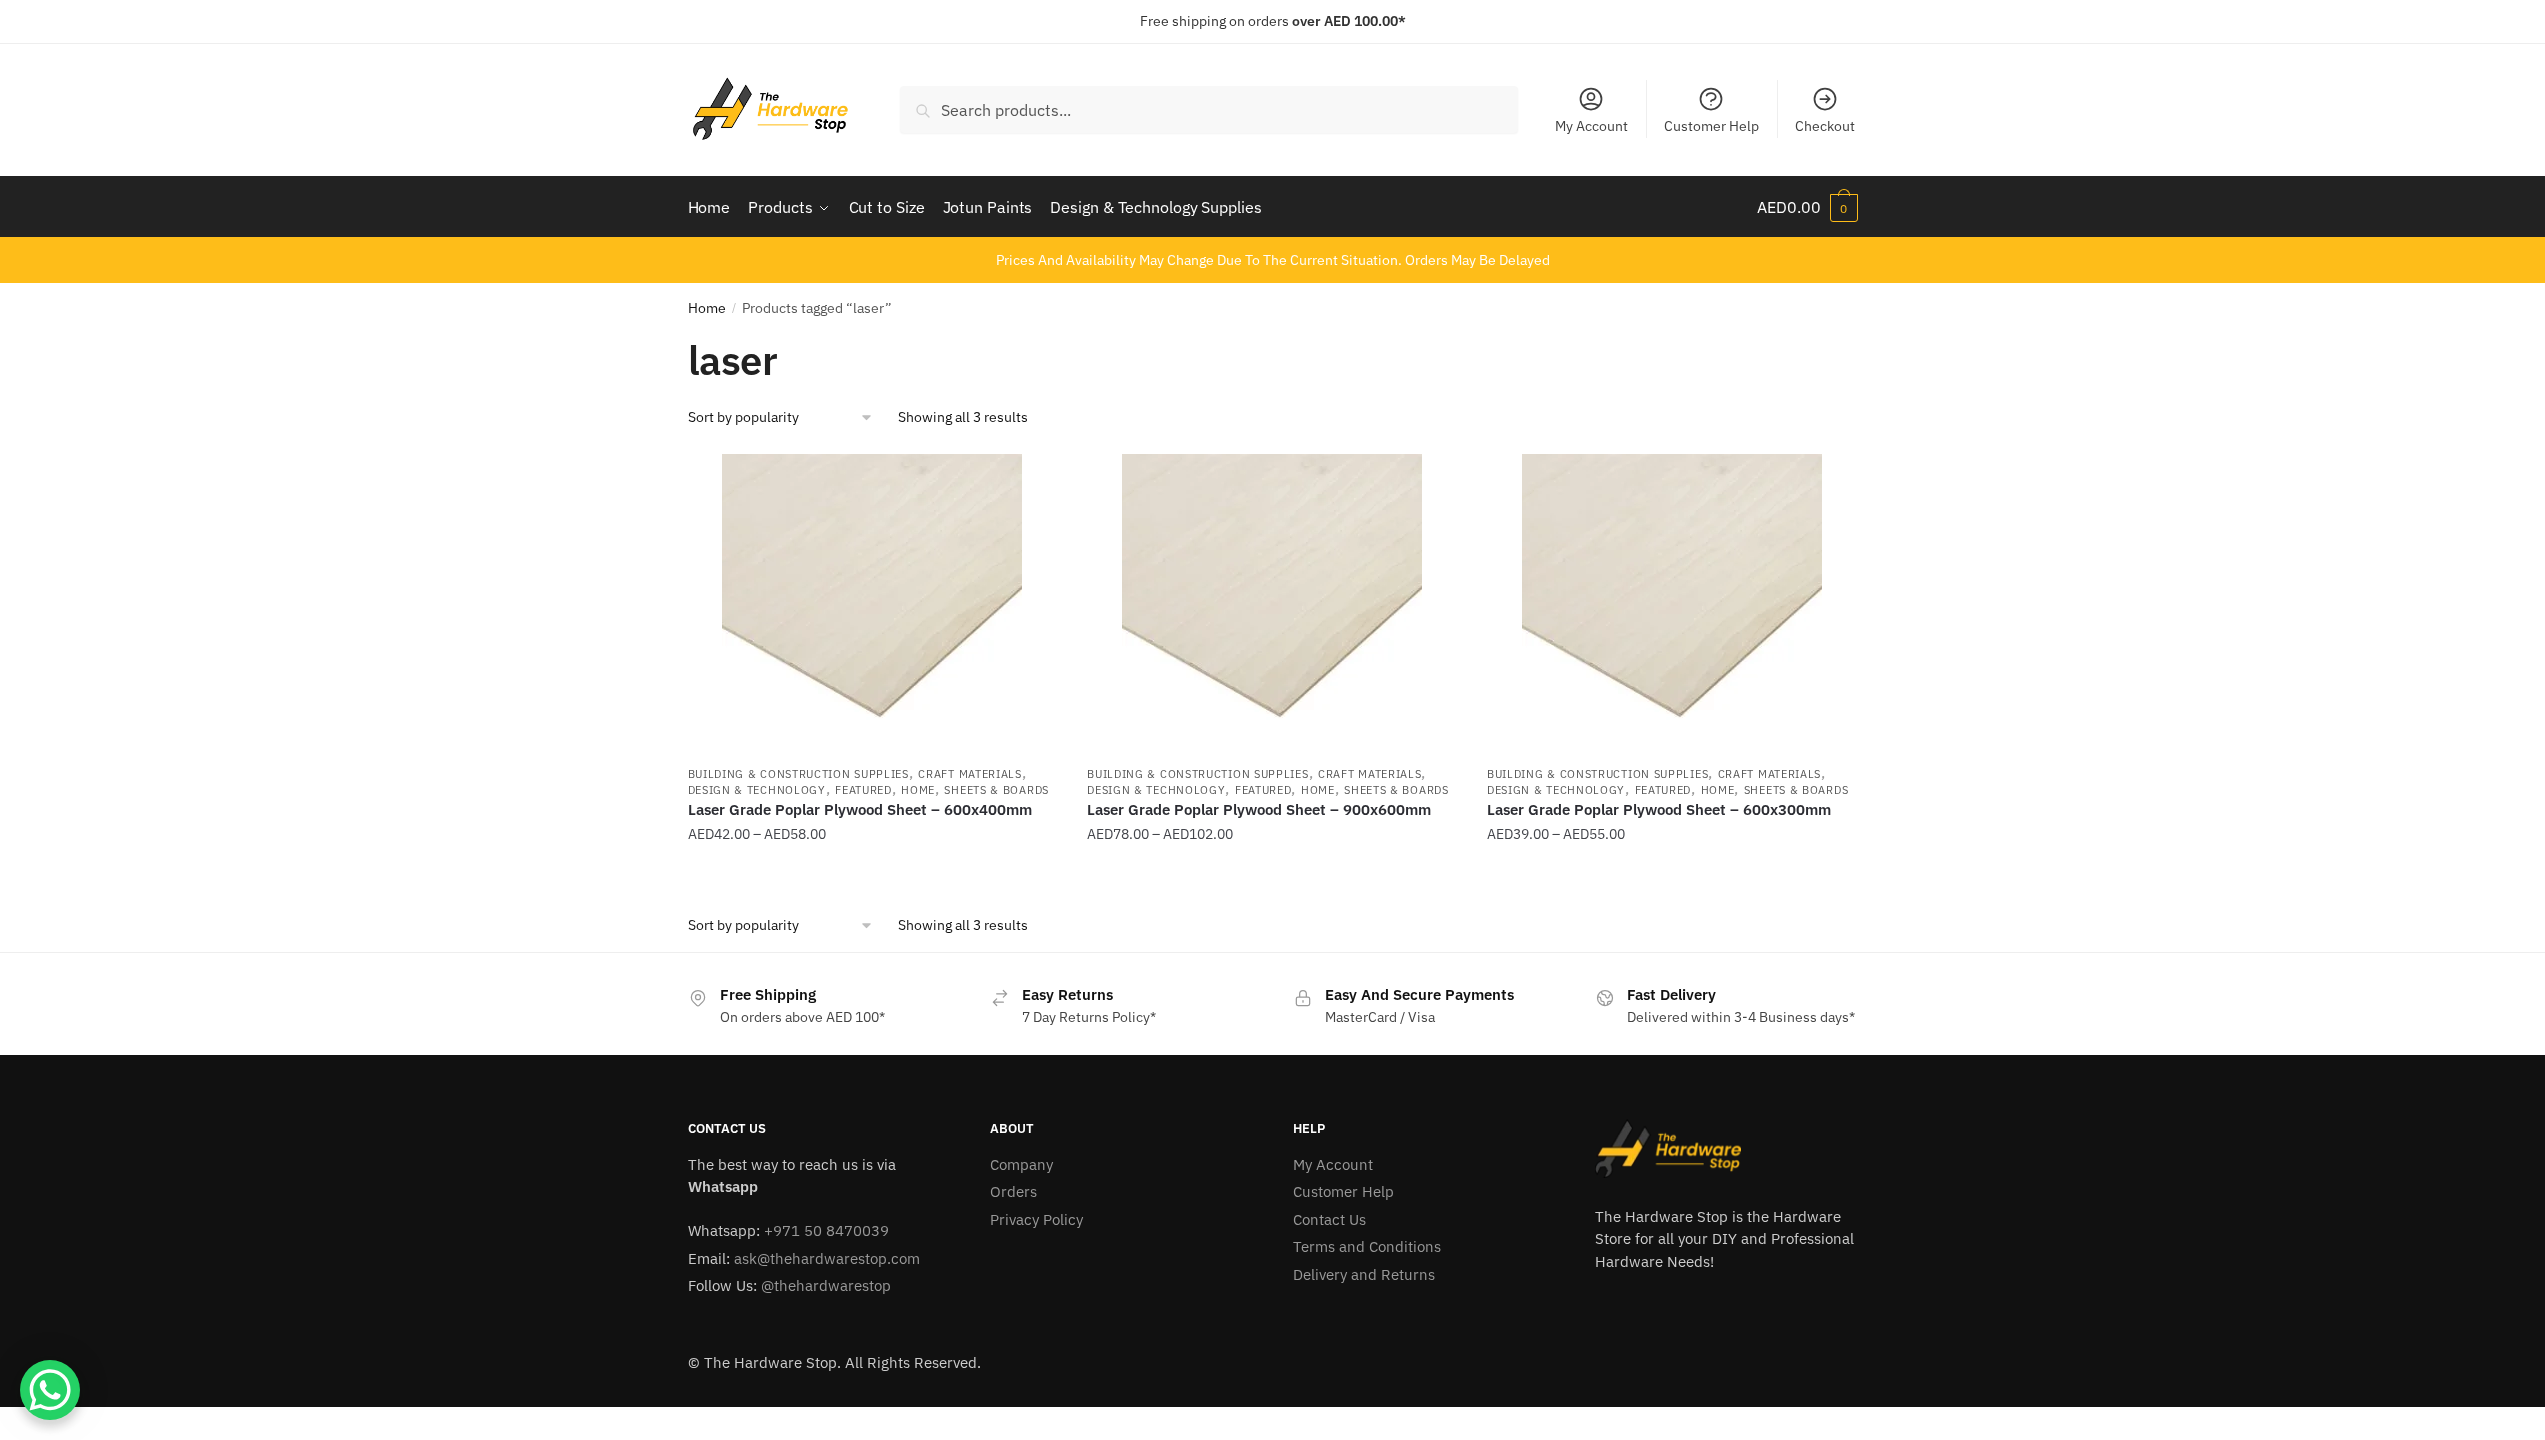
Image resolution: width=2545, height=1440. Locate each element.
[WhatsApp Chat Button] (50, 1390)
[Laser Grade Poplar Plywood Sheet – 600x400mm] (873, 604)
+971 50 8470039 (826, 1230)
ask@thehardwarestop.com (827, 1258)
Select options (872, 874)
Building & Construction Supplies (798, 774)
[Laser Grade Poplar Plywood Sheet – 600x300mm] (1672, 604)
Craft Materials (970, 774)
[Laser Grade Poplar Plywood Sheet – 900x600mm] (1272, 604)
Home (707, 308)
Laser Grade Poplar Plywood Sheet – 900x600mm (1259, 809)
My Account (1591, 126)
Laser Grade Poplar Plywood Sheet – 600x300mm (1659, 809)
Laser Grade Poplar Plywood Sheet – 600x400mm (860, 809)
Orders (1013, 1191)
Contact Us (1329, 1219)
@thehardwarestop (826, 1285)
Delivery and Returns (1364, 1274)
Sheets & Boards (996, 790)
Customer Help (1711, 126)
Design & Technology (757, 790)
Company (1021, 1164)
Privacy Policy (1036, 1219)
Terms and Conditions (1367, 1246)
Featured (863, 790)
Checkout (1825, 126)
